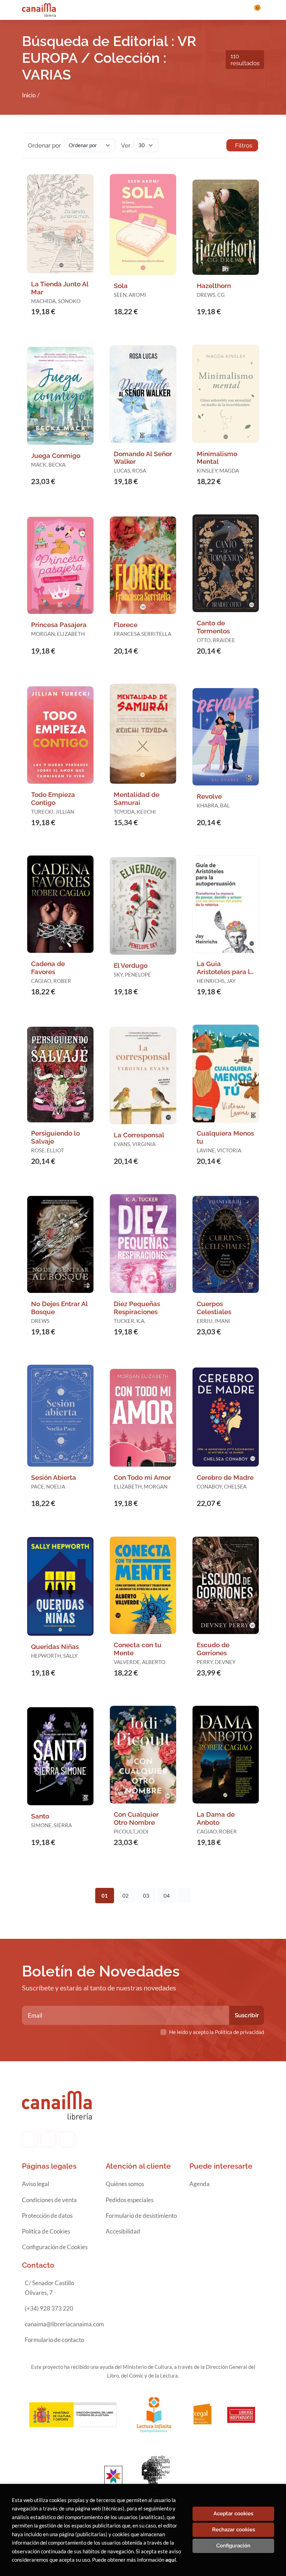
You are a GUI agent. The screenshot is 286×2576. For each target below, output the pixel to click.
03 (146, 1896)
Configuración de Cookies (55, 2247)
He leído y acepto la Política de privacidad (217, 2032)
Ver (126, 145)
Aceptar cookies (233, 2514)
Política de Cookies (46, 2231)
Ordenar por (44, 145)
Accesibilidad (123, 2231)
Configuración (233, 2546)
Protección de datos (47, 2216)
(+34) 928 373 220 (49, 2308)
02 (126, 1896)
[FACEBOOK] (30, 2139)
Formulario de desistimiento (141, 2216)
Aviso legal (36, 2184)
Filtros (244, 145)
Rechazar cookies (234, 2530)
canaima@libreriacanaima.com (64, 2324)
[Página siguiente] (185, 1896)
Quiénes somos (125, 2184)
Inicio (29, 95)
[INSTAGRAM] (48, 2139)
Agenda (200, 2184)
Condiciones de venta (49, 2200)
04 (167, 1896)
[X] (67, 2139)
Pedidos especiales (130, 2200)
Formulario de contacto (54, 2340)
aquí (171, 2560)
